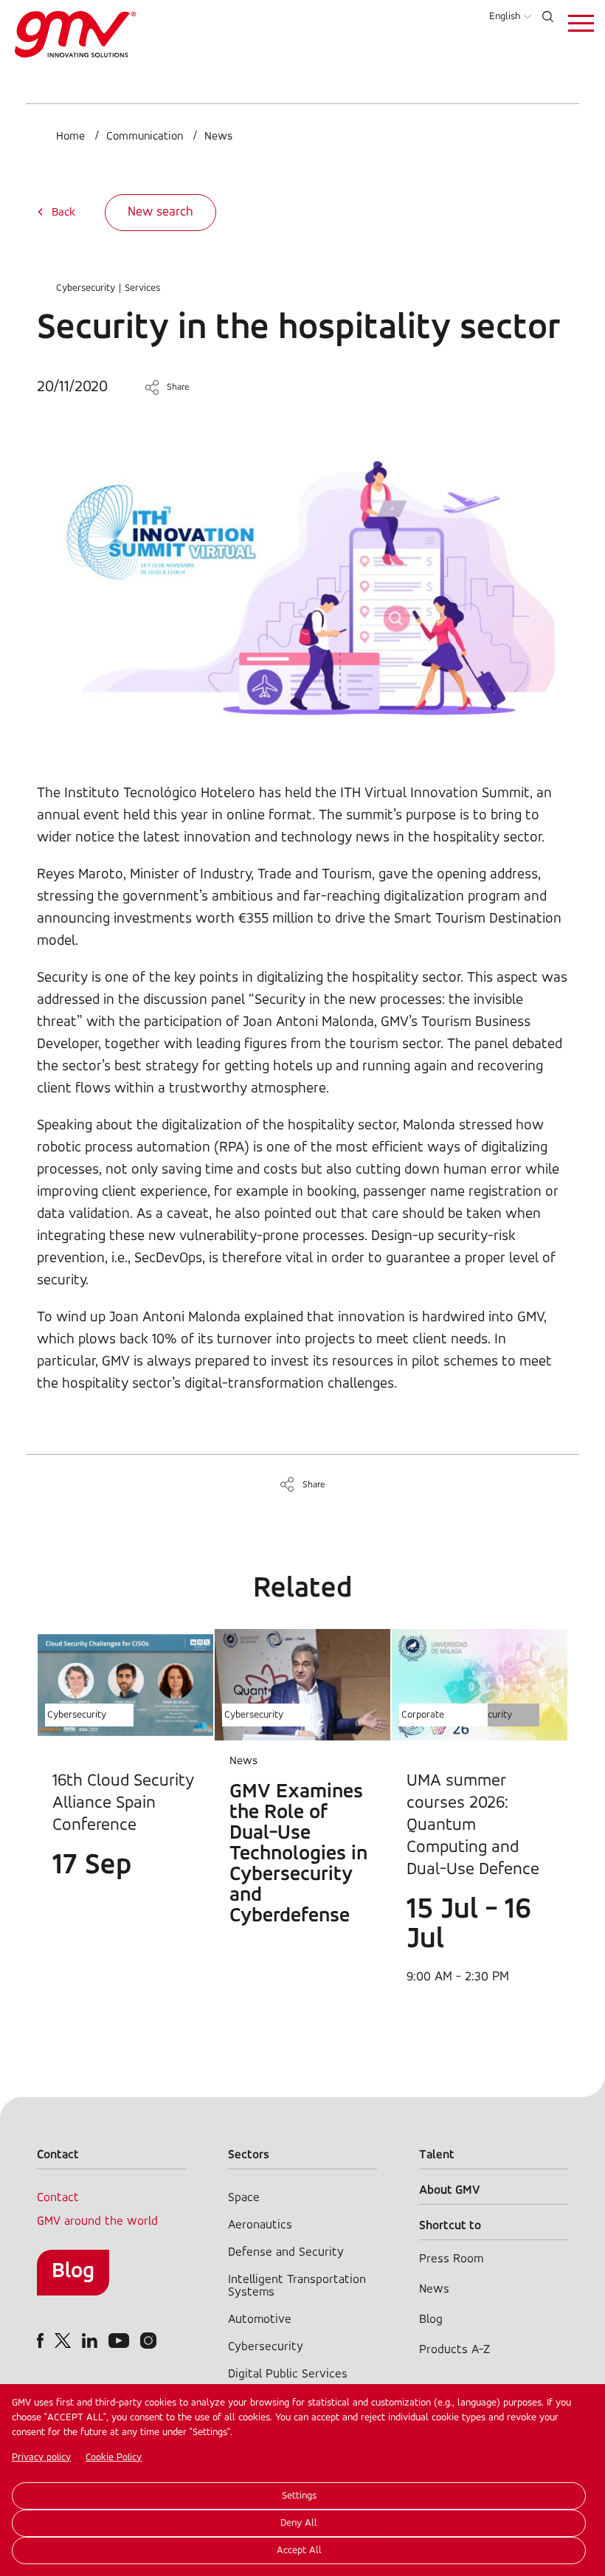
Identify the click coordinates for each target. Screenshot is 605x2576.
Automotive (260, 2320)
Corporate (423, 1715)
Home (70, 137)
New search (160, 213)
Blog (73, 2272)
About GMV (450, 2190)
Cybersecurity (86, 288)
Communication (145, 137)
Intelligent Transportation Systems (297, 2286)
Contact (58, 2198)
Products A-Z (454, 2350)
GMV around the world (97, 2221)
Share (178, 387)
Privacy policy (41, 2458)
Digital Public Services (288, 2374)
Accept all (299, 2551)
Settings (299, 2496)
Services (142, 288)
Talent (437, 2155)
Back (63, 213)
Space (244, 2198)
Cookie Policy (114, 2458)
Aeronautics (260, 2225)
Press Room (451, 2259)
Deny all (299, 2523)
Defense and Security (286, 2252)
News (218, 137)
